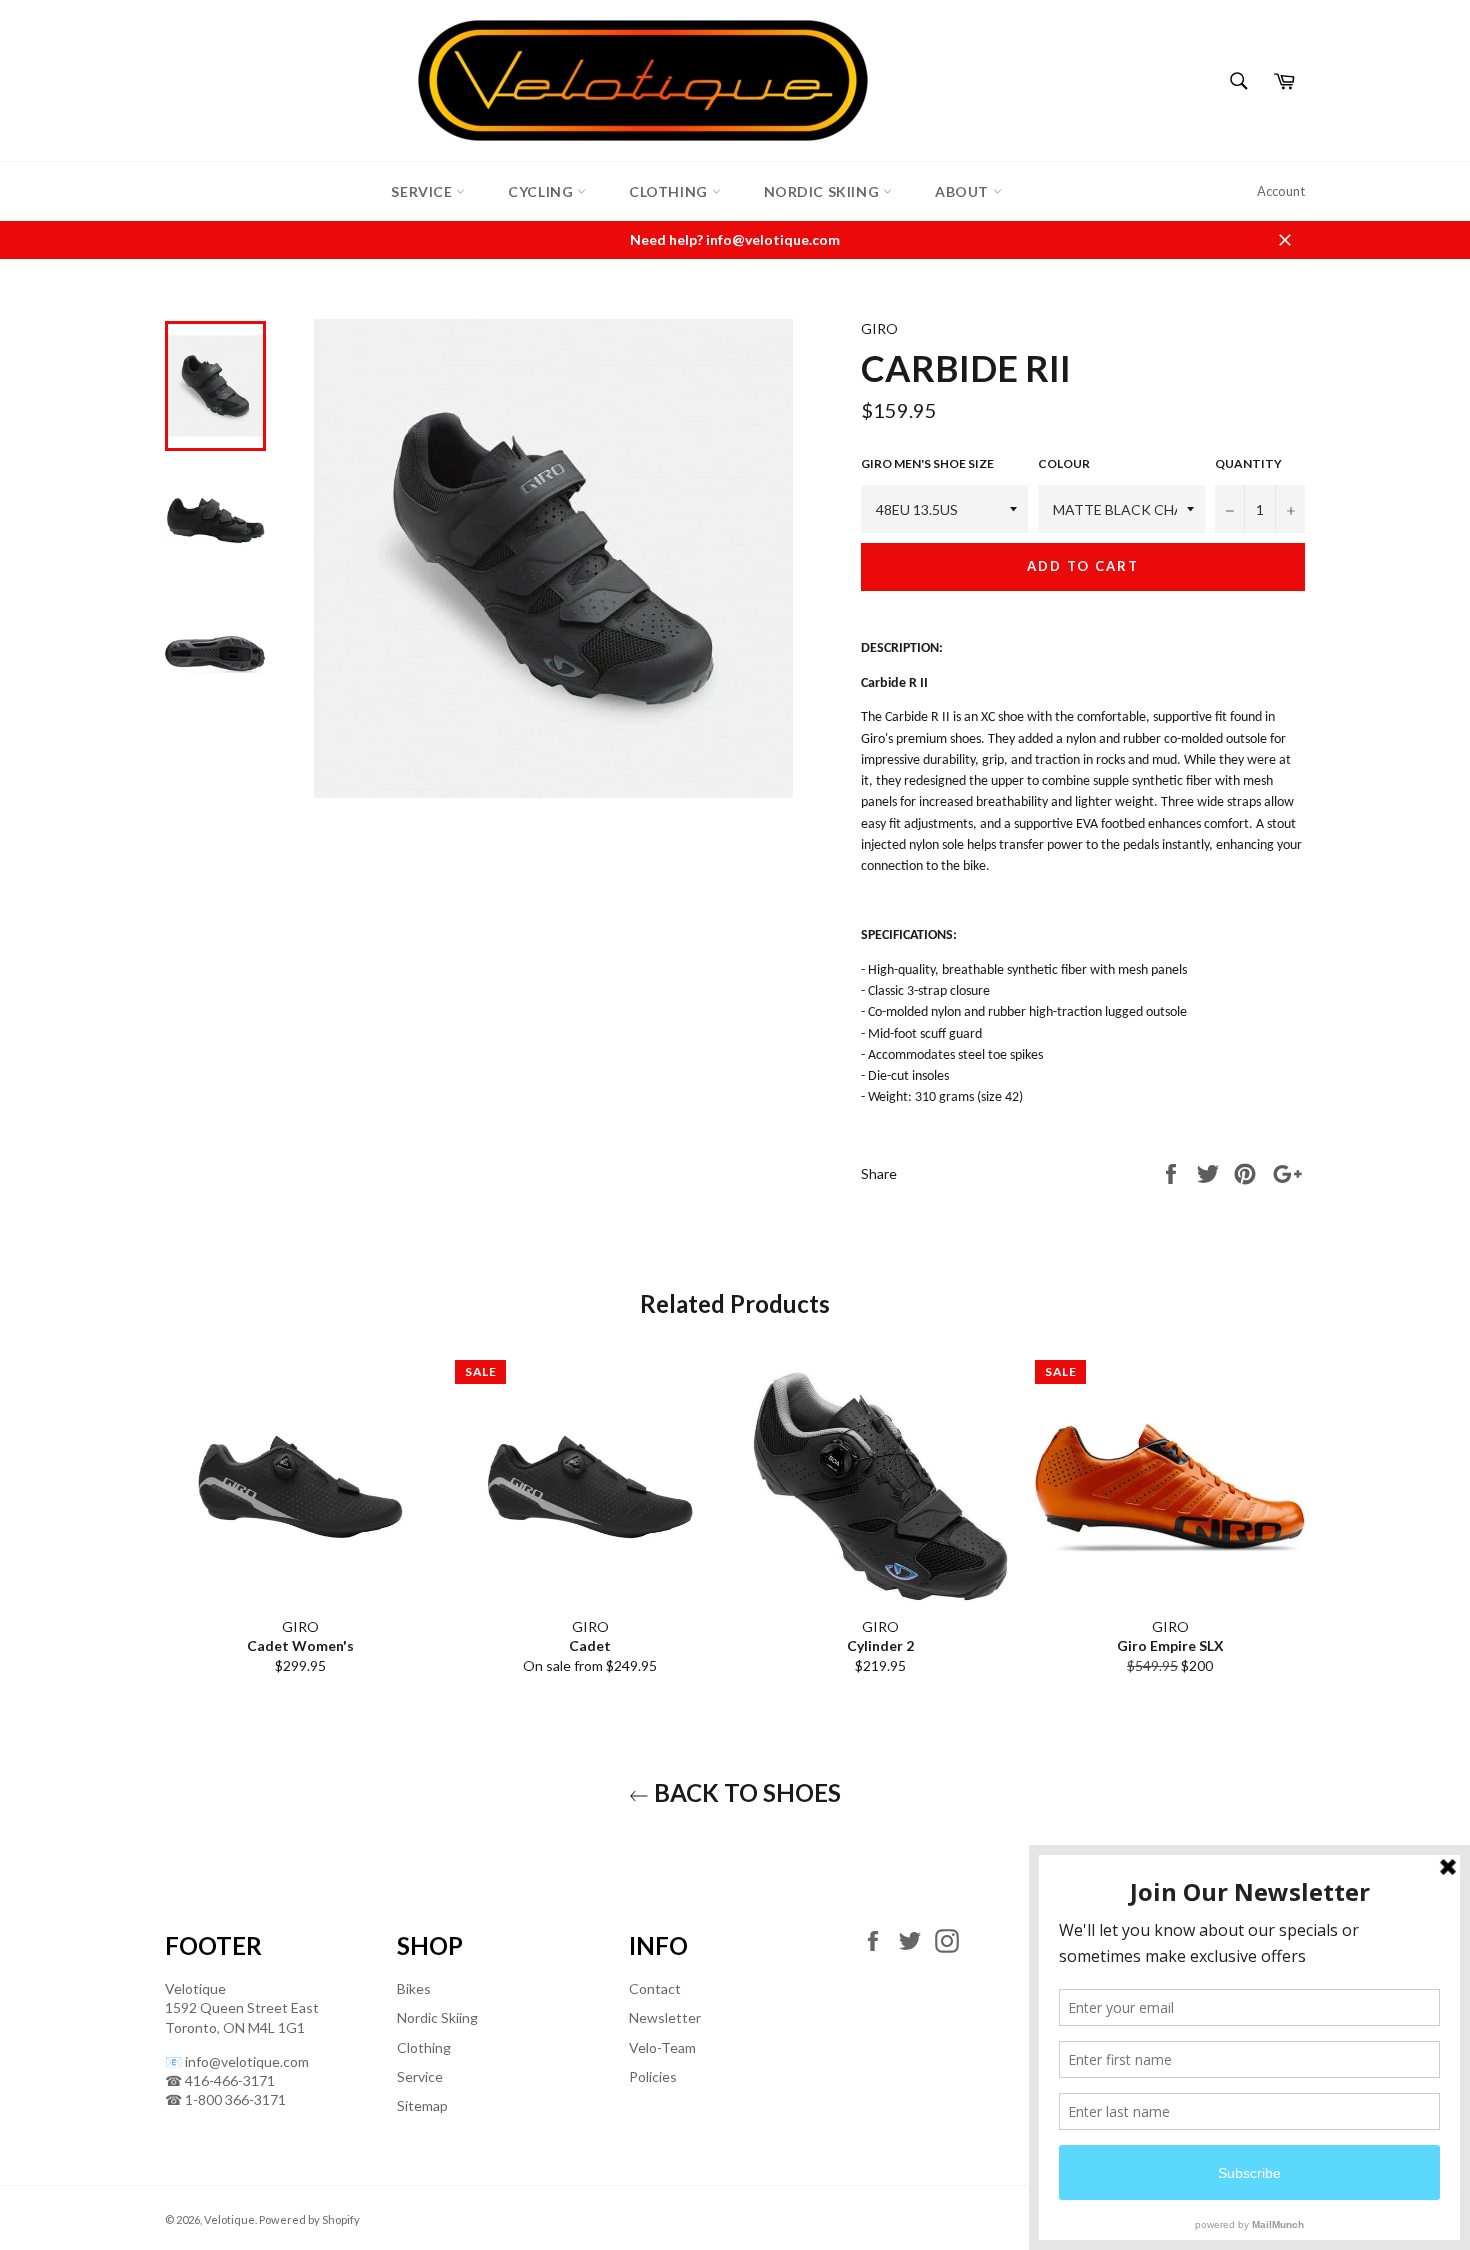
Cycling (542, 191)
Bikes (414, 1988)
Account (1281, 191)
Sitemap (422, 2105)
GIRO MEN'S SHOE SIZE (927, 463)
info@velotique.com (247, 2061)
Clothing (670, 191)
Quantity (1248, 463)
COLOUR (1064, 463)
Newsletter (665, 2017)
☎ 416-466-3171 (220, 2080)
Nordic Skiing (823, 191)
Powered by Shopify (309, 2219)
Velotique (229, 2219)
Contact (655, 1988)
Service (423, 191)
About (964, 191)
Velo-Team (662, 2047)
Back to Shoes (745, 1792)
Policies (653, 2076)
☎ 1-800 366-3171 (225, 2099)
